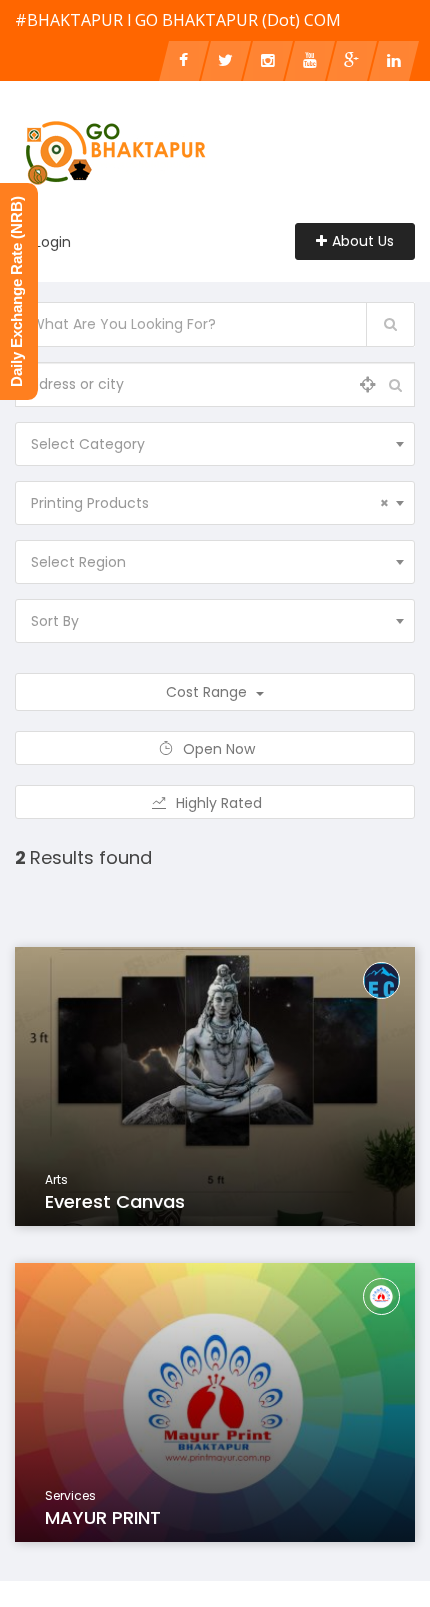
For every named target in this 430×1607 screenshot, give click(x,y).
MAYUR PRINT (103, 1517)
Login (53, 242)
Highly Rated (221, 803)
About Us (363, 241)
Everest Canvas (115, 1201)
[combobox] (215, 444)
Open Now (221, 749)
